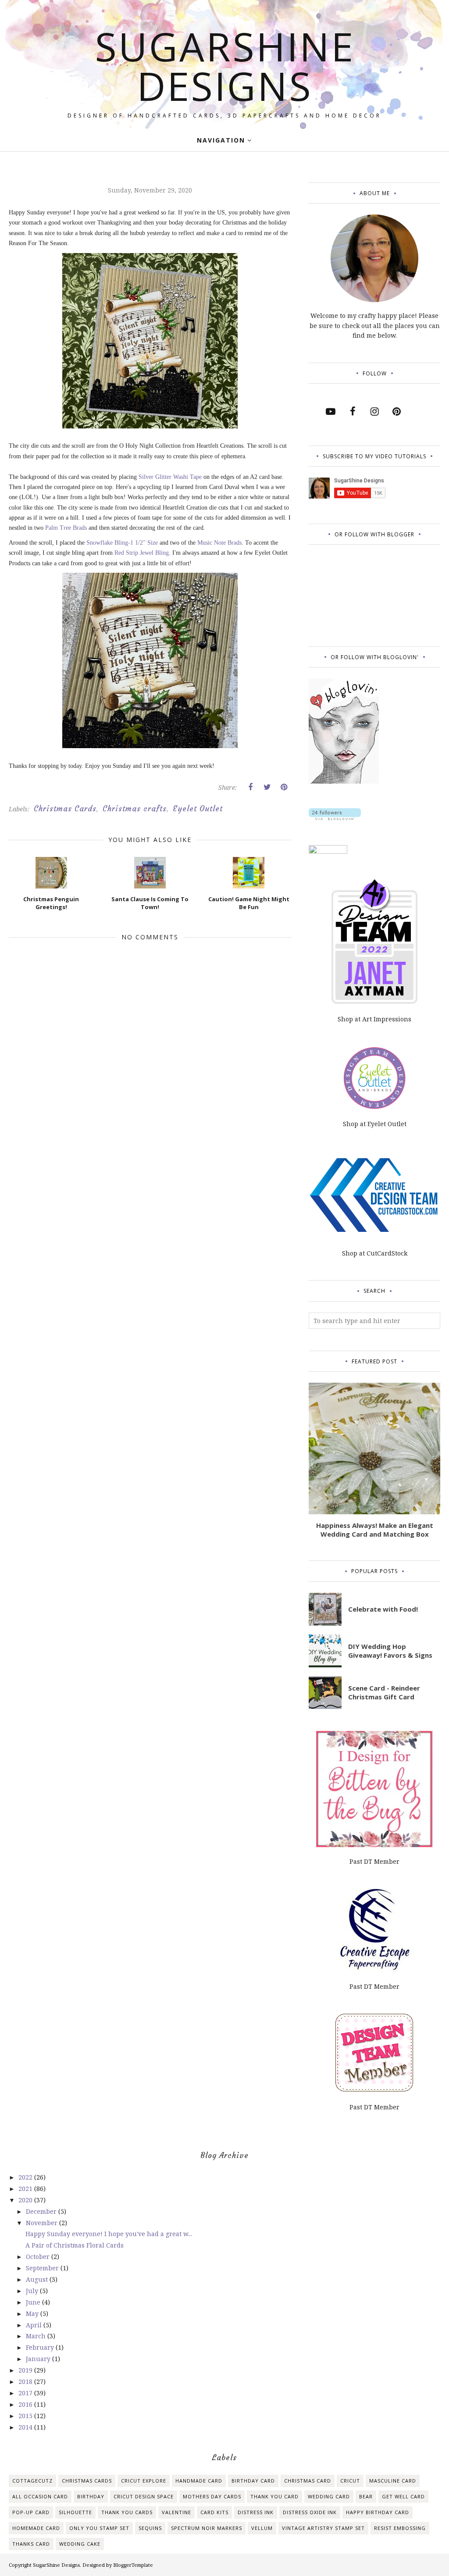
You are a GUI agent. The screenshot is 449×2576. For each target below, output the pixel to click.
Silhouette (75, 2512)
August (38, 2279)
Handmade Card (199, 2481)
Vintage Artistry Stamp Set (323, 2528)
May (33, 2314)
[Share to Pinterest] (284, 787)
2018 (26, 2382)
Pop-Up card (31, 2512)
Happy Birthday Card (378, 2512)
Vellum (262, 2528)
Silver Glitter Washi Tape (170, 477)
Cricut (350, 2481)
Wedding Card (329, 2496)
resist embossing (400, 2528)
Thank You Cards (127, 2512)
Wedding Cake (80, 2544)
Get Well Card (403, 2496)
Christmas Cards (65, 809)
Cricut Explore (144, 2481)
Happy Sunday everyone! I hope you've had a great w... (109, 2234)
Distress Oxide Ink (310, 2512)
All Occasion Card (40, 2496)
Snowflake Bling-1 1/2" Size (122, 543)
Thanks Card (31, 2544)
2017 (26, 2393)
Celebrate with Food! (383, 1609)
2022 (26, 2177)
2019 (26, 2370)
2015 (26, 2416)
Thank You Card (274, 2496)
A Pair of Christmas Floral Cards (75, 2245)
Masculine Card (393, 2481)
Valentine (176, 2512)
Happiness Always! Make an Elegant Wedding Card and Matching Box (375, 1530)
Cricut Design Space (144, 2496)
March (37, 2336)
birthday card (253, 2481)
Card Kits (214, 2512)
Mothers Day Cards (212, 2496)
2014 (26, 2427)
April (35, 2325)
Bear (366, 2496)
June (34, 2302)
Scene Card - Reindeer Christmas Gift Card (384, 1692)
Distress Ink (256, 2512)
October (39, 2257)
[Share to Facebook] (250, 787)
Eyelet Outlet (198, 809)
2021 (26, 2189)
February (41, 2347)
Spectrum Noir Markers (207, 2528)
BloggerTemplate (133, 2565)
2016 (26, 2404)
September (43, 2268)
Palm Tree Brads (66, 528)
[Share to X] (267, 787)
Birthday (91, 2496)
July (33, 2291)
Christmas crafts (135, 809)
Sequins (150, 2528)
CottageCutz (32, 2481)
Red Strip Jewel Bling (142, 553)
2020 (26, 2200)
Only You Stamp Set (99, 2528)
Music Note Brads (219, 543)
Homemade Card (36, 2528)
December (42, 2211)
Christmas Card (308, 2481)
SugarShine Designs (225, 66)
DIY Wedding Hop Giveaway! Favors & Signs (390, 1651)
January (39, 2359)
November (43, 2223)
